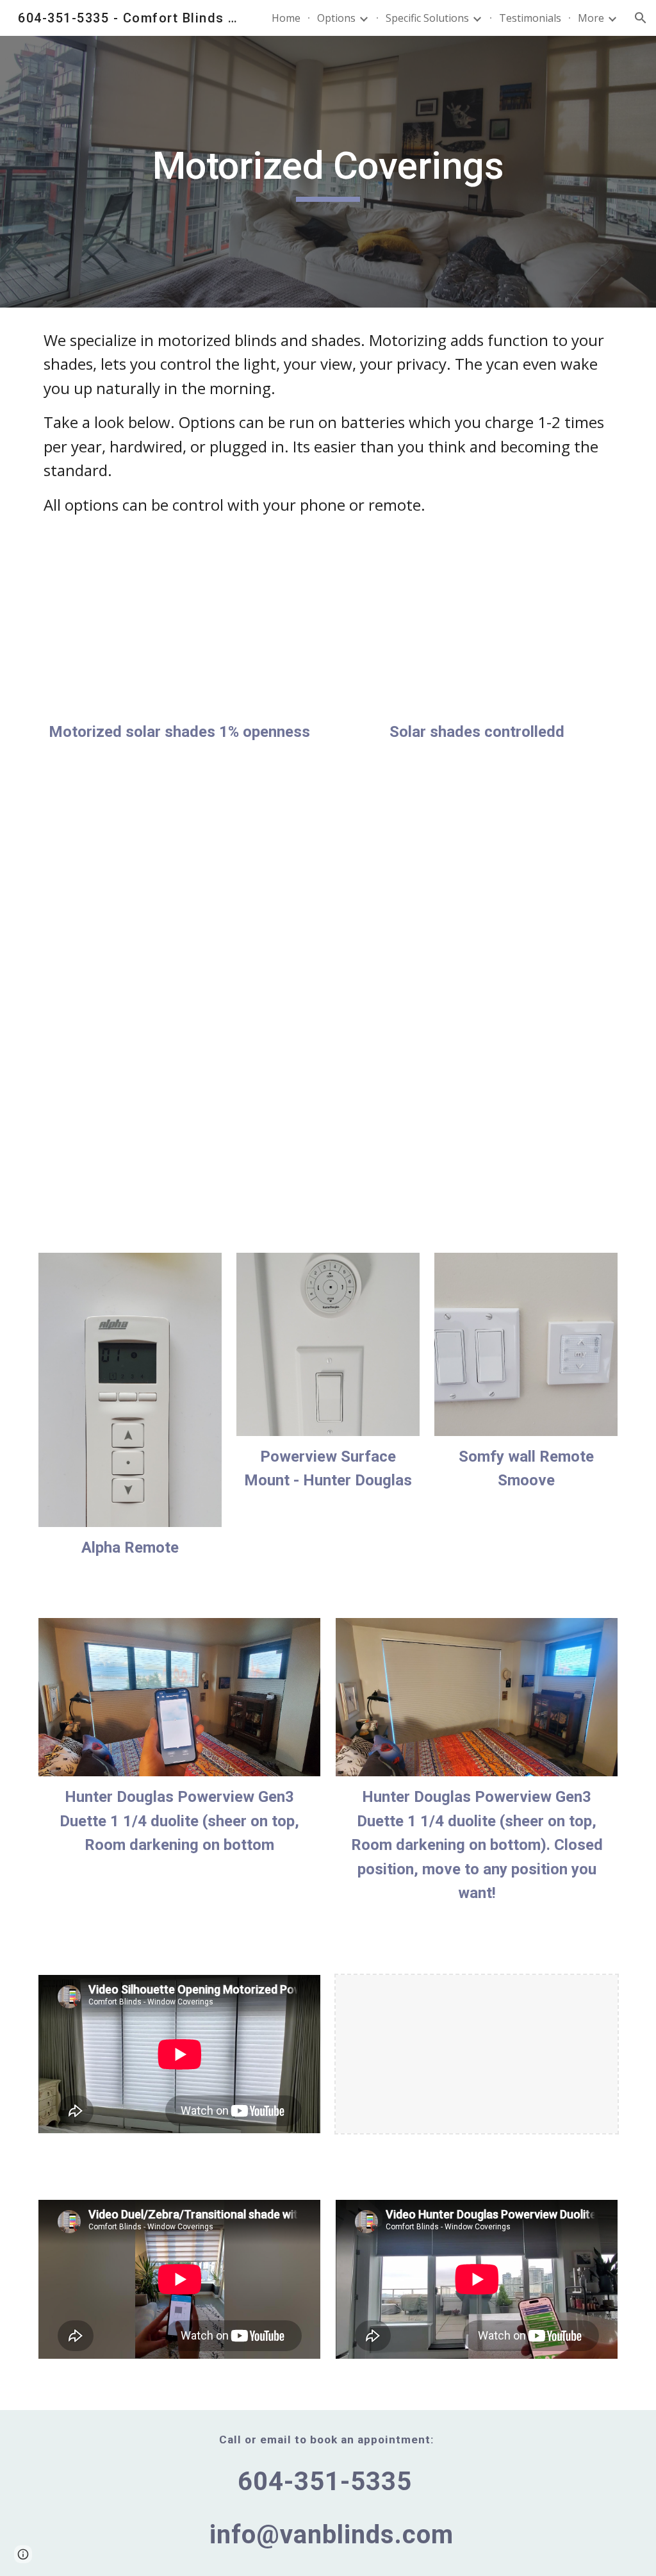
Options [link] (336, 18)
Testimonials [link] (530, 18)
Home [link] (286, 18)
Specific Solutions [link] (427, 18)
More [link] (591, 18)
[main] (328, 172)
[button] (641, 18)
